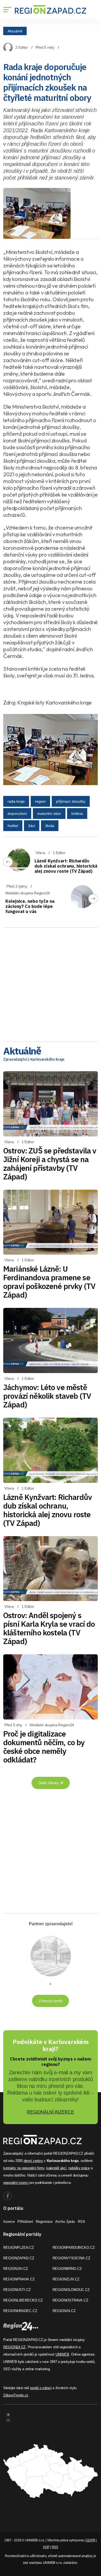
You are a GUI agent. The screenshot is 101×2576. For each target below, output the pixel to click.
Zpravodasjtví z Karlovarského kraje (34, 1059)
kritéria (77, 814)
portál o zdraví (41, 2388)
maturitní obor (49, 814)
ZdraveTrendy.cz (16, 2395)
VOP (46, 2547)
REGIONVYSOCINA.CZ (71, 2258)
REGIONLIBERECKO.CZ (23, 2300)
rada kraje (16, 801)
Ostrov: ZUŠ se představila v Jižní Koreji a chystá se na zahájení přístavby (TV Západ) (50, 1164)
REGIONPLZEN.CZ (19, 2248)
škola (50, 826)
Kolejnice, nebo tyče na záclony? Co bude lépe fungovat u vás (30, 906)
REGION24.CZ (64, 2311)
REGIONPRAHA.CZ (19, 2279)
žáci (32, 826)
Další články (49, 1783)
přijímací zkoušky (71, 801)
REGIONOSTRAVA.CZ (70, 2300)
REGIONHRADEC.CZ (20, 2311)
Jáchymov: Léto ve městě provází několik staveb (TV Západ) (47, 1396)
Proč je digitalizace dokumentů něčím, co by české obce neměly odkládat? (44, 1747)
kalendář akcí (56, 2168)
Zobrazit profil (50, 2001)
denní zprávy (33, 2161)
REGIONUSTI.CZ (17, 2290)
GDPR (90, 2540)
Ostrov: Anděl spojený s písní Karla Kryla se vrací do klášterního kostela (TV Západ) (49, 1628)
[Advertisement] (50, 983)
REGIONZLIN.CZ (66, 2279)
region (40, 801)
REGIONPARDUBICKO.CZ (74, 2248)
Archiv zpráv (65, 2222)
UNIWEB (62, 2354)
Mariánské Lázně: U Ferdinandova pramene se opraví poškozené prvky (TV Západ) (49, 1282)
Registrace (44, 2222)
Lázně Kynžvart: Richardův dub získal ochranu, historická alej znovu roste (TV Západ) (66, 866)
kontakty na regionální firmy (24, 2168)
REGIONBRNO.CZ (67, 2269)
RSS (81, 2222)
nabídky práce (79, 2168)
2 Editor (22, 47)
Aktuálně (15, 31)
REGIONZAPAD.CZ (19, 2258)
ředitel (13, 826)
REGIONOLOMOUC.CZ (71, 2290)
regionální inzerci (16, 2183)
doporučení (17, 814)
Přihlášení (25, 2222)
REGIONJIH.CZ (16, 2269)
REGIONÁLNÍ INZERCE (50, 2112)
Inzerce (9, 2222)
